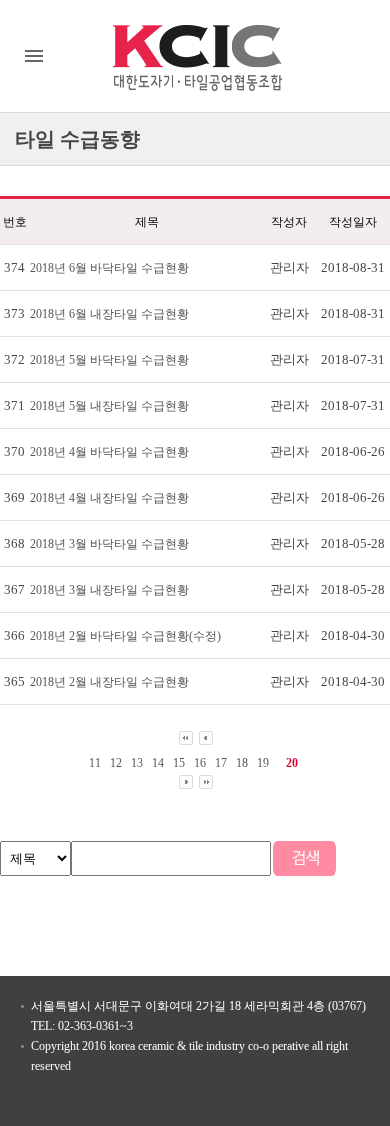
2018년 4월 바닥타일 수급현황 (109, 452)
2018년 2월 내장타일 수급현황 (109, 682)
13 (137, 763)
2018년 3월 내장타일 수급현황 (109, 590)
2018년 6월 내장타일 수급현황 (109, 314)
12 (116, 763)
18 (242, 763)
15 (179, 763)
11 (95, 763)
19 (263, 763)
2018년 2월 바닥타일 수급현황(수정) (125, 636)
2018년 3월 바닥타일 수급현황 (109, 544)
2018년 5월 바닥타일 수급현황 (109, 360)
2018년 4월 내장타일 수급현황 (109, 498)
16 (200, 763)
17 (221, 763)
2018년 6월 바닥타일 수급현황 (109, 268)
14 (158, 763)
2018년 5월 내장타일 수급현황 (109, 406)
